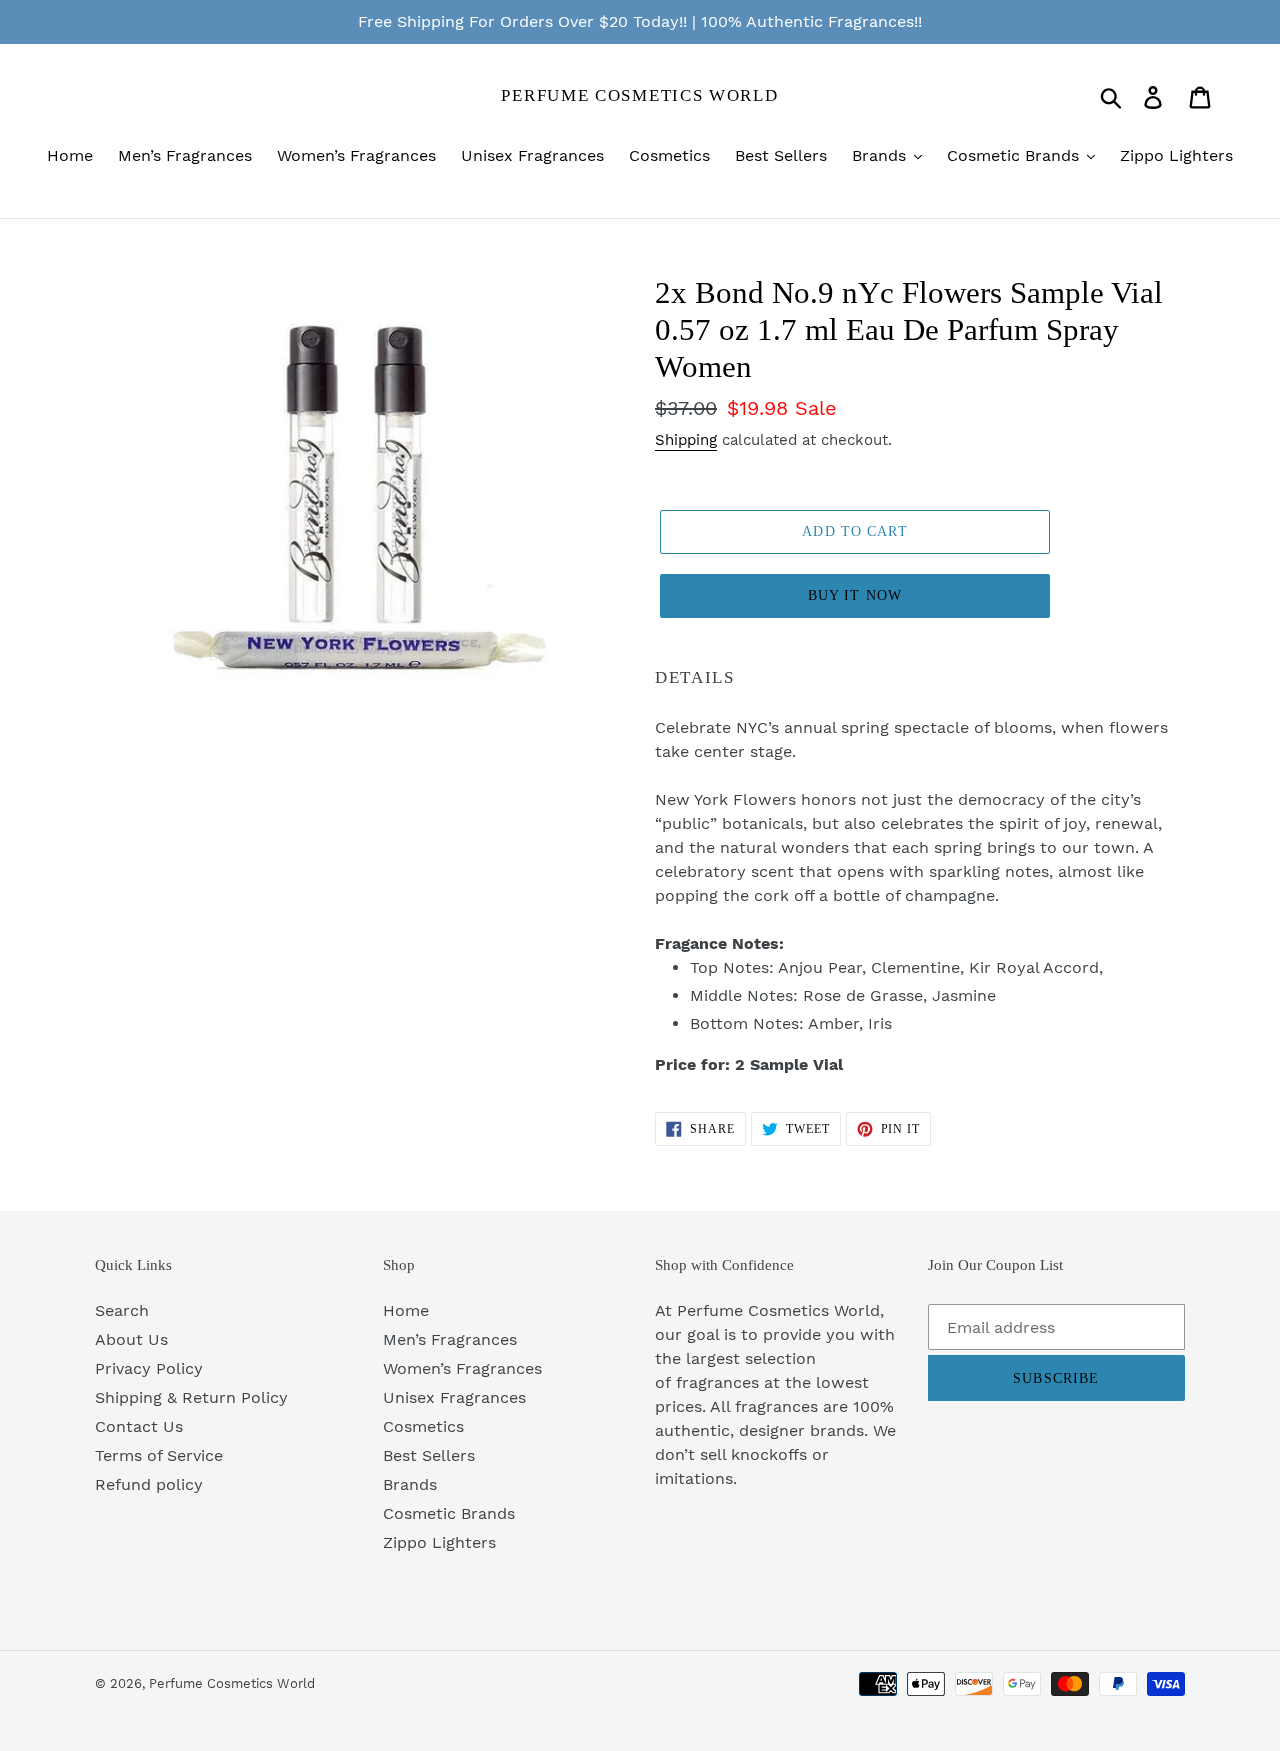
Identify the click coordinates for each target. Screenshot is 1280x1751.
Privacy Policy (149, 1368)
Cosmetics (423, 1426)
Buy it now (855, 595)
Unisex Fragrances (454, 1397)
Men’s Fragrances (450, 1339)
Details (695, 677)
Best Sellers (429, 1455)
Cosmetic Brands (449, 1513)
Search (122, 1310)
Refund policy (149, 1484)
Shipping (686, 440)
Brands (410, 1484)
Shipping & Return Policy (191, 1397)
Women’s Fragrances (462, 1368)
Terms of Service (159, 1455)
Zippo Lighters (439, 1542)
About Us (131, 1339)
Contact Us (139, 1426)
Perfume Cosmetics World (639, 95)
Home (406, 1310)
